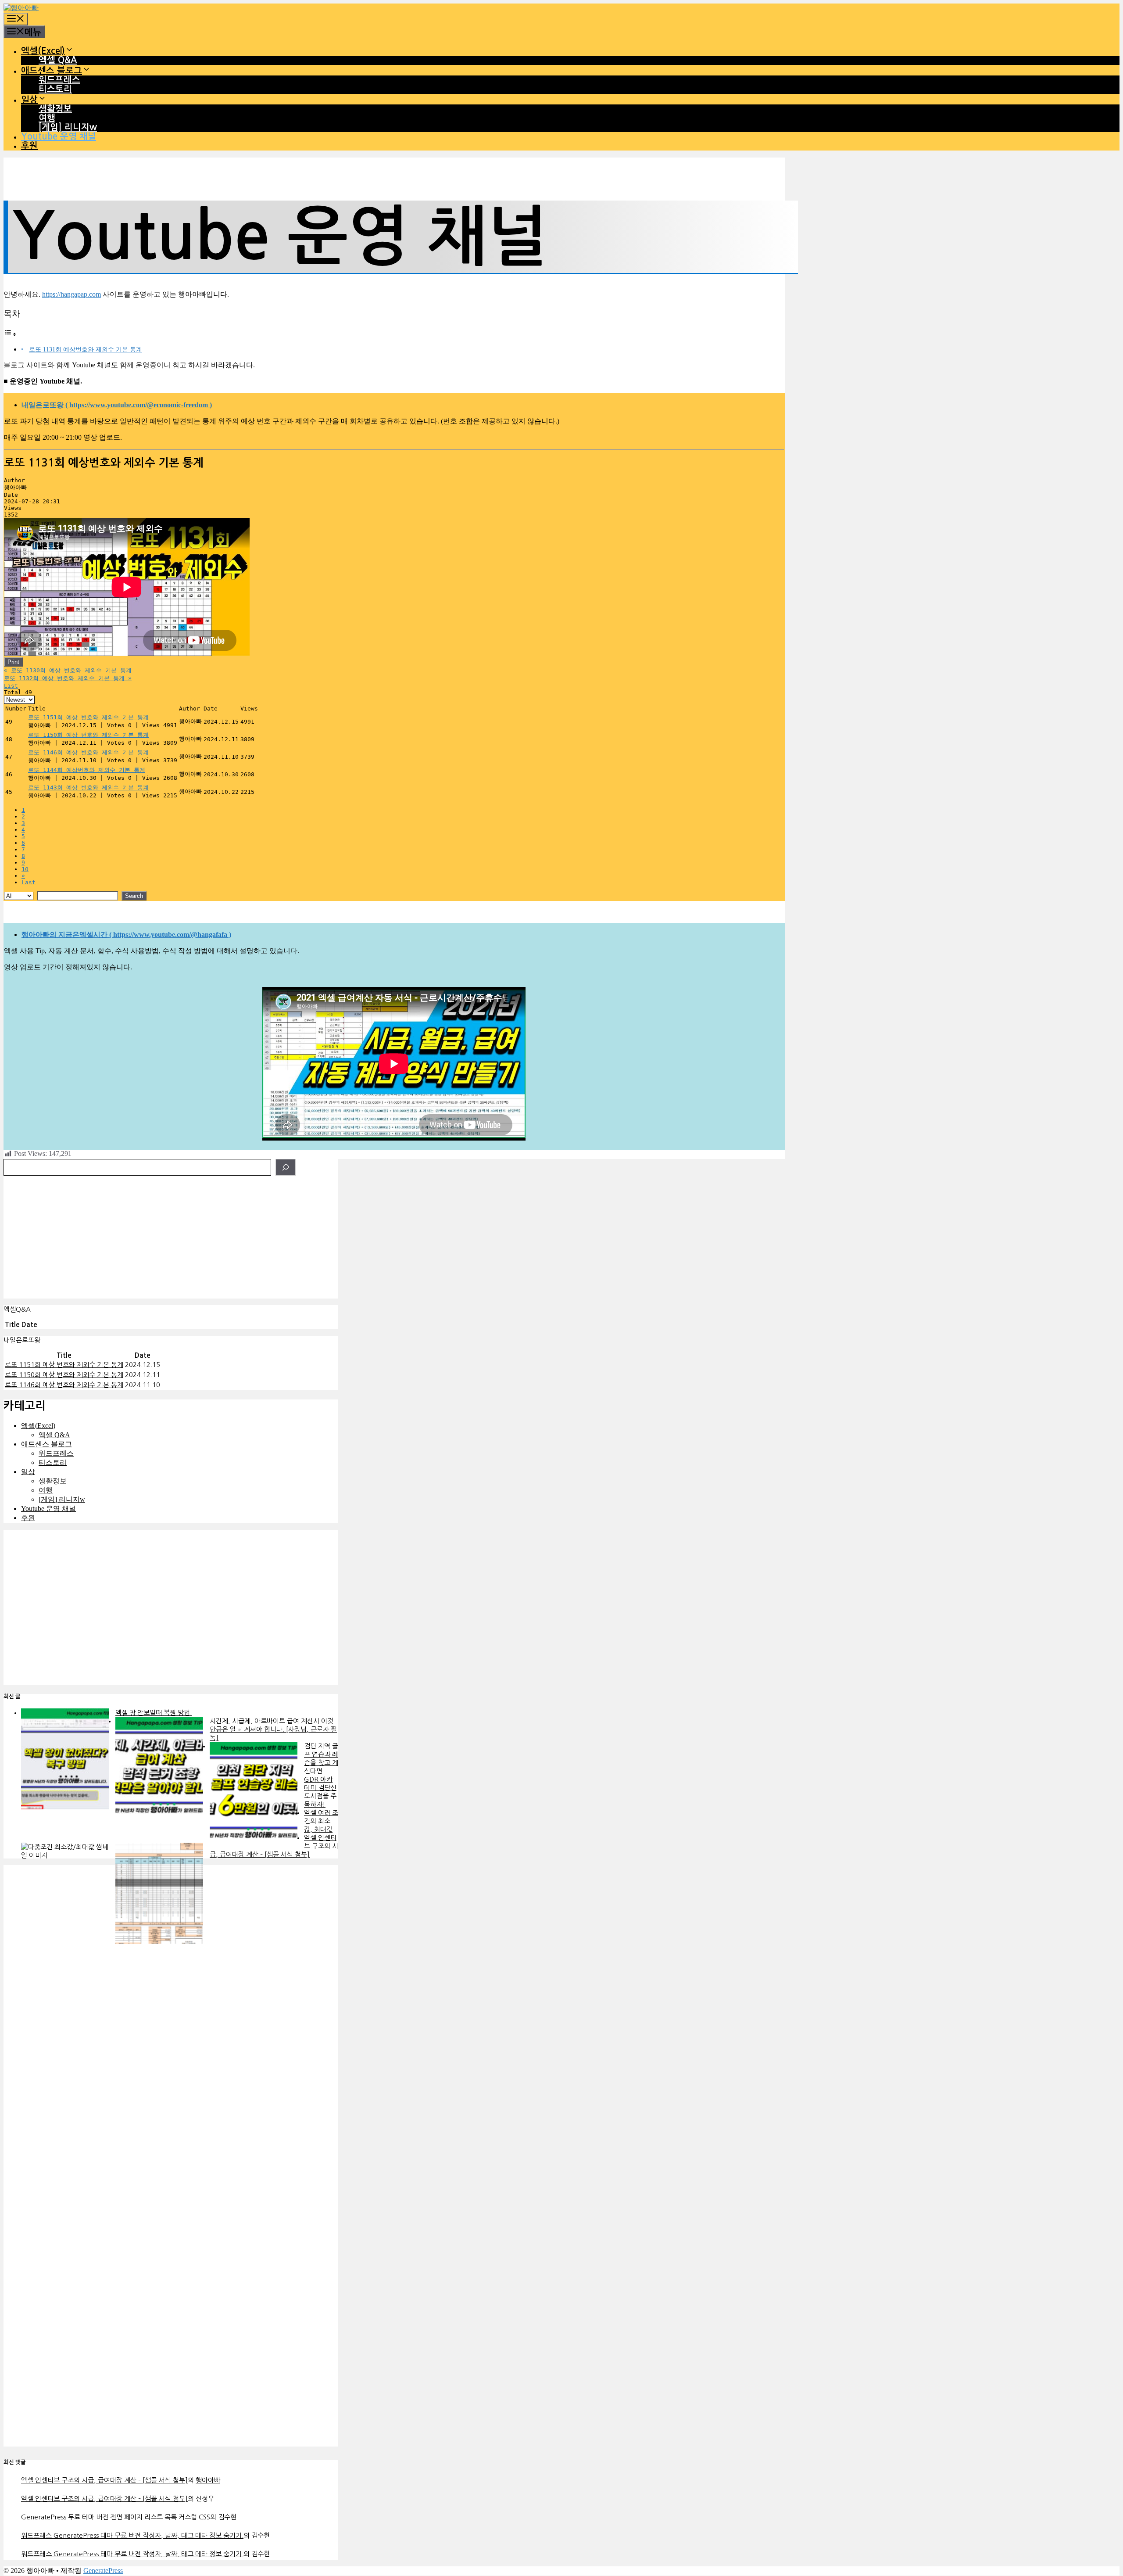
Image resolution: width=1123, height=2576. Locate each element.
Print (13, 662)
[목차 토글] (10, 334)
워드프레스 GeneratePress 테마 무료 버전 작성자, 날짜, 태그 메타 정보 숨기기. (132, 2535)
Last (29, 882)
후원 (29, 146)
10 (25, 869)
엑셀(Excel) (43, 51)
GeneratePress (103, 2571)
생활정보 (55, 109)
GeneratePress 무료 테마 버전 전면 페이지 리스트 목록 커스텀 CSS (116, 2517)
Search (134, 896)
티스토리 (55, 89)
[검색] (286, 1167)
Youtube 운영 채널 (59, 136)
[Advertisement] (171, 1237)
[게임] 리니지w (68, 127)
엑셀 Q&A (58, 60)
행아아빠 (208, 2480)
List (11, 686)
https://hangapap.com (72, 294)
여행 (47, 118)
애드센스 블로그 (52, 71)
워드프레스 (59, 80)
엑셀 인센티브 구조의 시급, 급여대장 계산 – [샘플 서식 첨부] (104, 2480)
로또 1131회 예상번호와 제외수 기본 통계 (86, 349)
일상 (29, 100)
